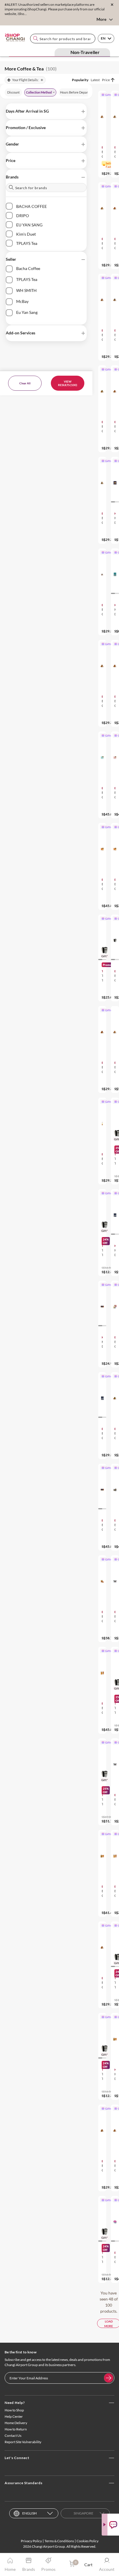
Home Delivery (16, 2423)
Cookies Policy (88, 2541)
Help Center (14, 2416)
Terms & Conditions (59, 2541)
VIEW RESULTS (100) (68, 383)
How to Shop (14, 2410)
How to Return (16, 2429)
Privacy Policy (31, 2541)
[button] (46, 111)
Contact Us (13, 2436)
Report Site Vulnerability (23, 2442)
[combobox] (63, 39)
